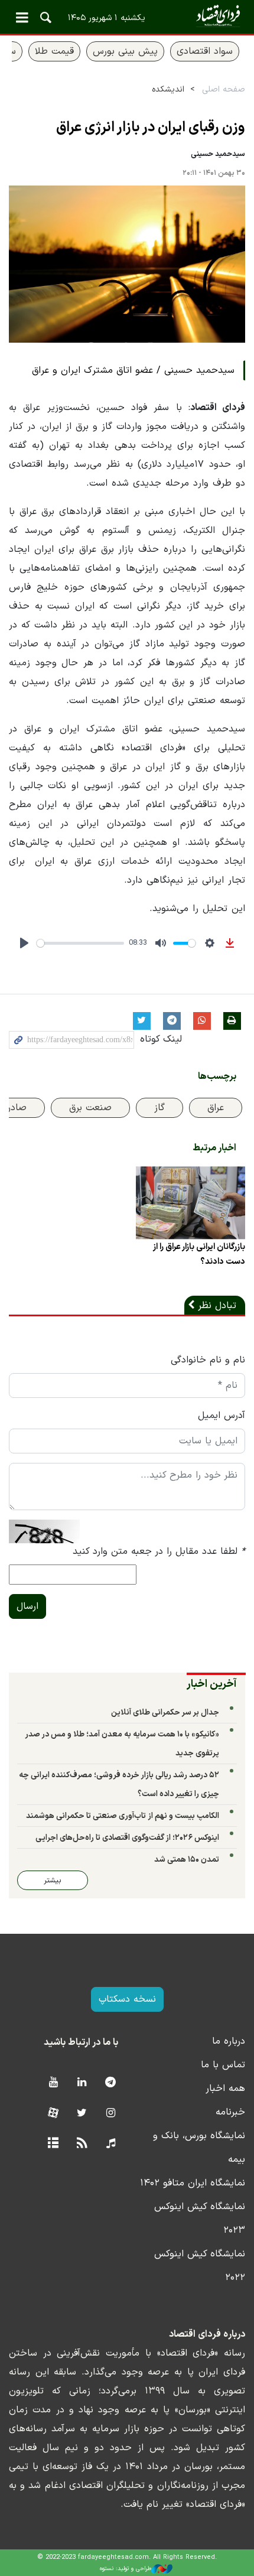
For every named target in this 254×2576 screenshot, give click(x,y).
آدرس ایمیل (222, 1416)
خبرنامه (230, 2112)
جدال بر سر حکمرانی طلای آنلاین (165, 1713)
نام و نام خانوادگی (208, 1360)
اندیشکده (168, 90)
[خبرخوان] (82, 2144)
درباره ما (229, 2041)
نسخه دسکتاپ (127, 1999)
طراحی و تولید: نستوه (126, 2569)
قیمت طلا (54, 51)
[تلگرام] (111, 2083)
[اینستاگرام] (111, 2114)
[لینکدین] (82, 2083)
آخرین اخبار (212, 1684)
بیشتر (53, 1880)
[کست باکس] (111, 2144)
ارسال (27, 1606)
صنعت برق (90, 1108)
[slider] (80, 943)
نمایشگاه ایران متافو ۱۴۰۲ (193, 2183)
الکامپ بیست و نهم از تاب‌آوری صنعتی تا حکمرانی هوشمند (123, 1816)
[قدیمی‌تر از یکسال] (190, 1203)
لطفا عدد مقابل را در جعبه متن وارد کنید (159, 1552)
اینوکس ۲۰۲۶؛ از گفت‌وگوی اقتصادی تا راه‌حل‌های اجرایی (127, 1838)
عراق (216, 1108)
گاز (159, 1108)
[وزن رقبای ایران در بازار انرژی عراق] (127, 264)
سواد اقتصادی (205, 51)
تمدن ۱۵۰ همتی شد (187, 1860)
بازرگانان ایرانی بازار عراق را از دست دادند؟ (199, 1254)
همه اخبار (225, 2089)
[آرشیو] (53, 2144)
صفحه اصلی (224, 90)
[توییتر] (82, 2114)
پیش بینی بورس (125, 51)
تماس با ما (223, 2065)
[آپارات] (53, 2114)
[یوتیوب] (53, 2083)
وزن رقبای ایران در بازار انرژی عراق (151, 128)
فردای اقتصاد (127, 16)
